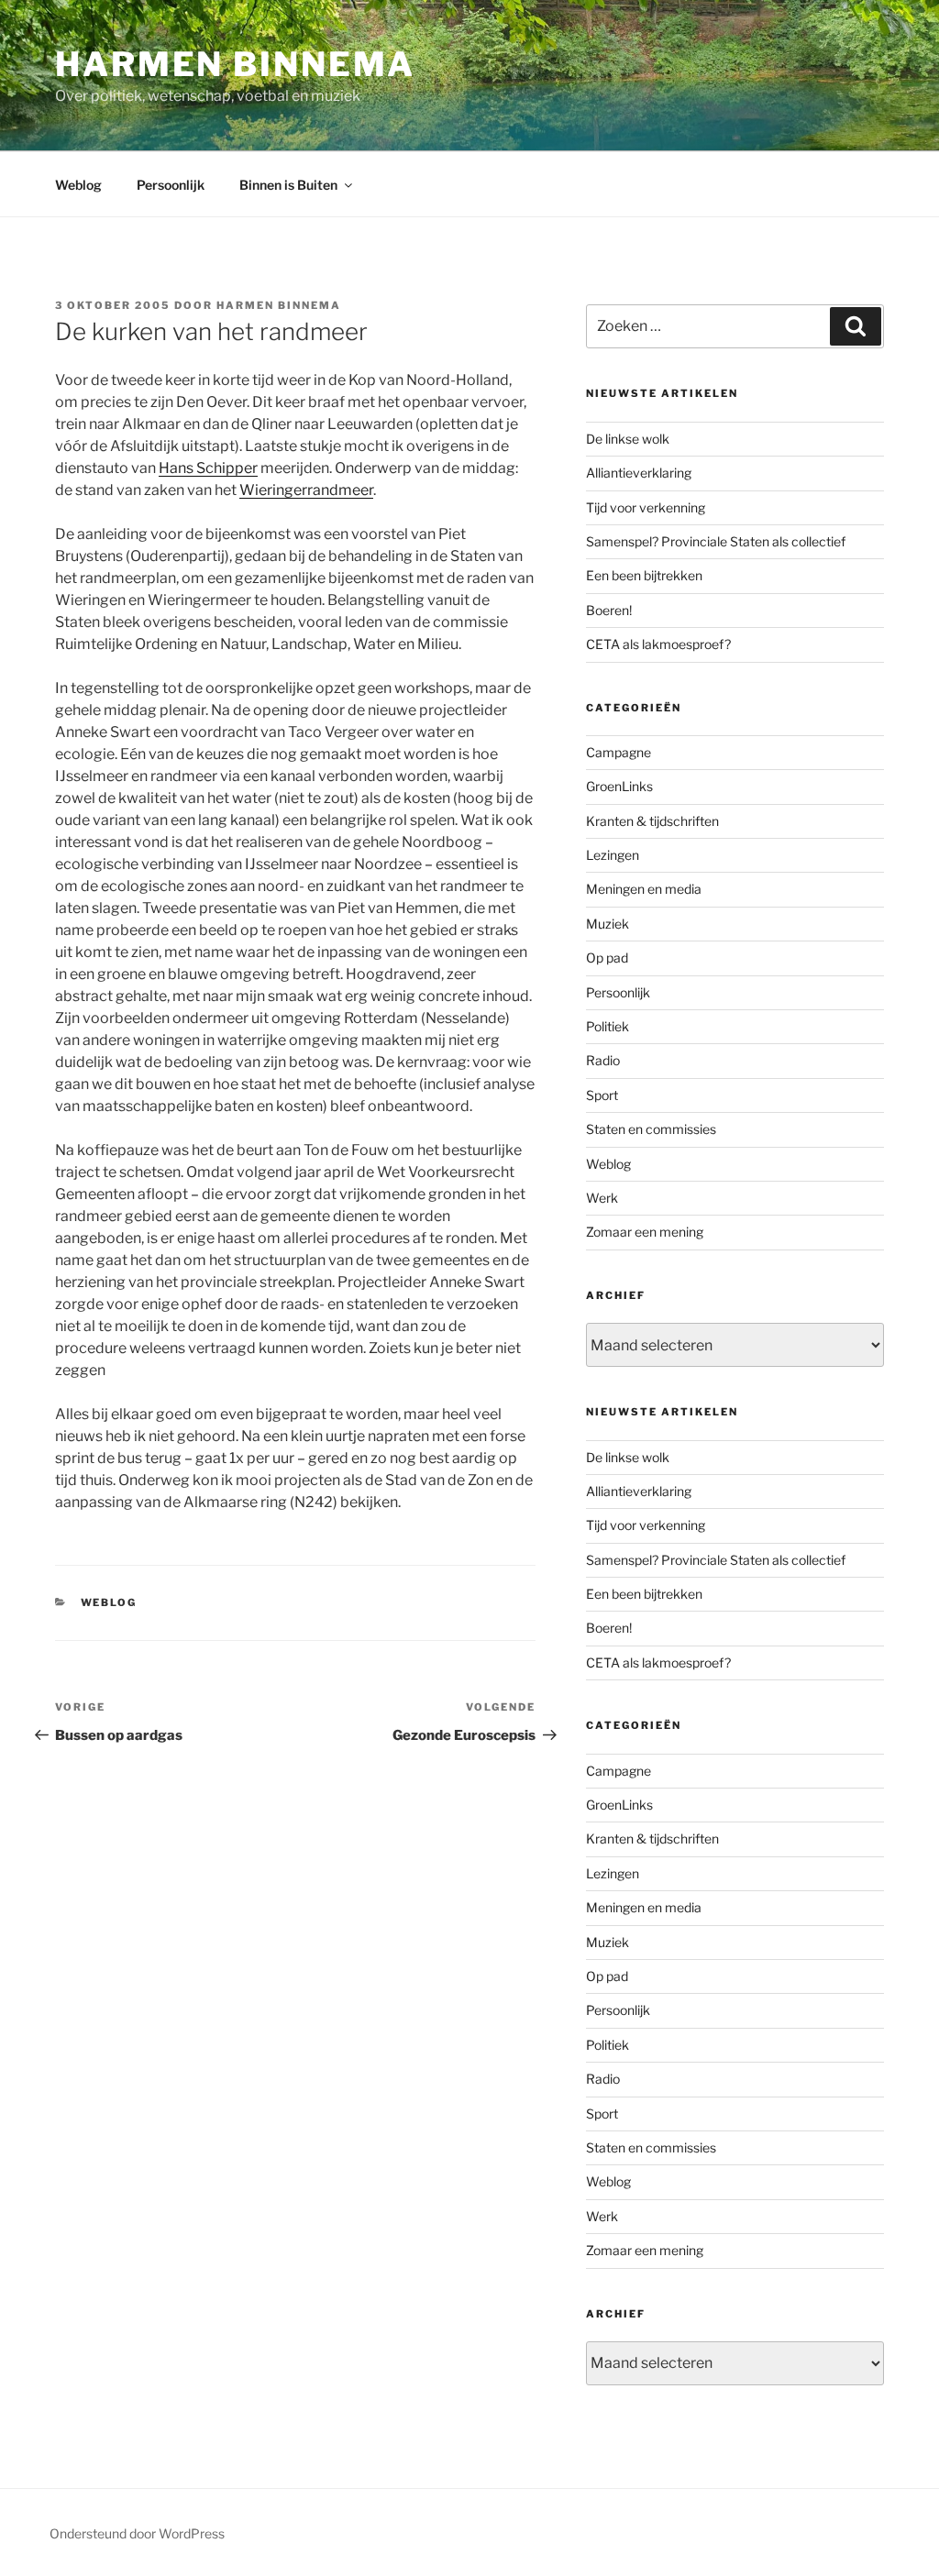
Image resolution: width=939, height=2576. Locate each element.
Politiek (608, 1026)
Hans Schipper (208, 468)
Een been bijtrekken (644, 575)
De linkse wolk (628, 439)
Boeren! (609, 610)
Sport (602, 1095)
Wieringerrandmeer (306, 490)
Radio (603, 1060)
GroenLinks (619, 786)
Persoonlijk (171, 185)
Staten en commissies (651, 1129)
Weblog (78, 185)
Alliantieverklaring (639, 473)
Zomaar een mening (645, 1232)
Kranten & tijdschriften (652, 821)
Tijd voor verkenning (646, 507)
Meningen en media (644, 889)
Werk (602, 1198)
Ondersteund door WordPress (137, 2533)
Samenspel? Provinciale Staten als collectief (716, 541)
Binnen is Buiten (288, 185)
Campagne (619, 752)
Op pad (607, 958)
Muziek (608, 924)
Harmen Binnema (235, 64)
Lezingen (613, 855)
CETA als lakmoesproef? (658, 644)
